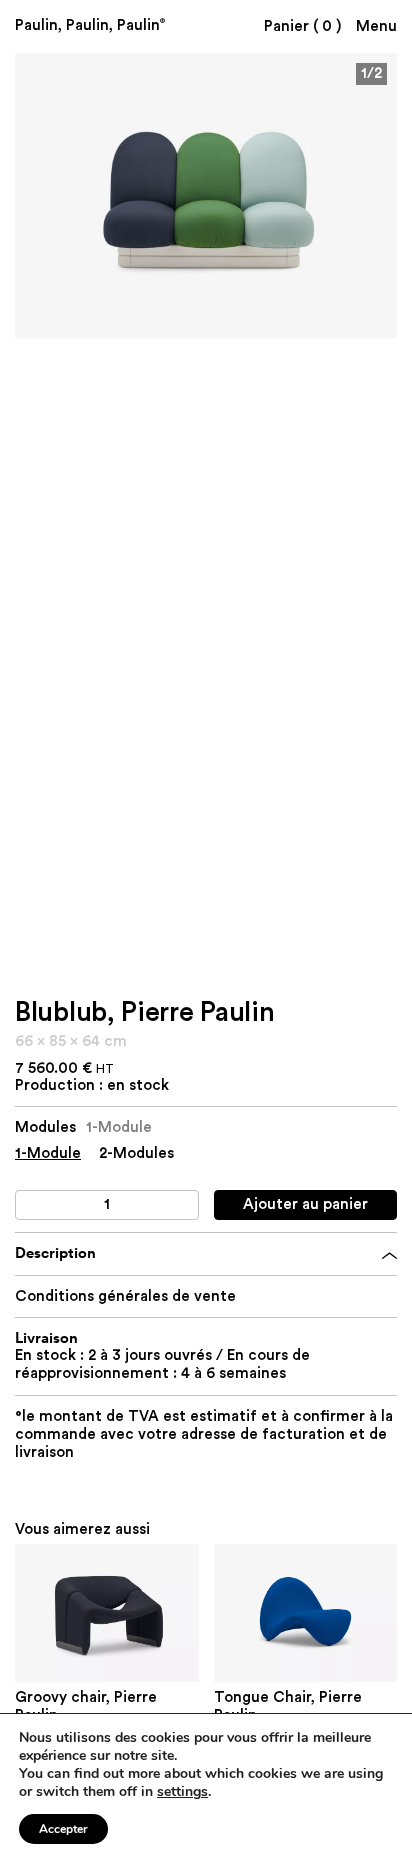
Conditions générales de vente (125, 1296)
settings (182, 1792)
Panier (302, 26)
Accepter (63, 1829)
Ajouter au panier (305, 1204)
